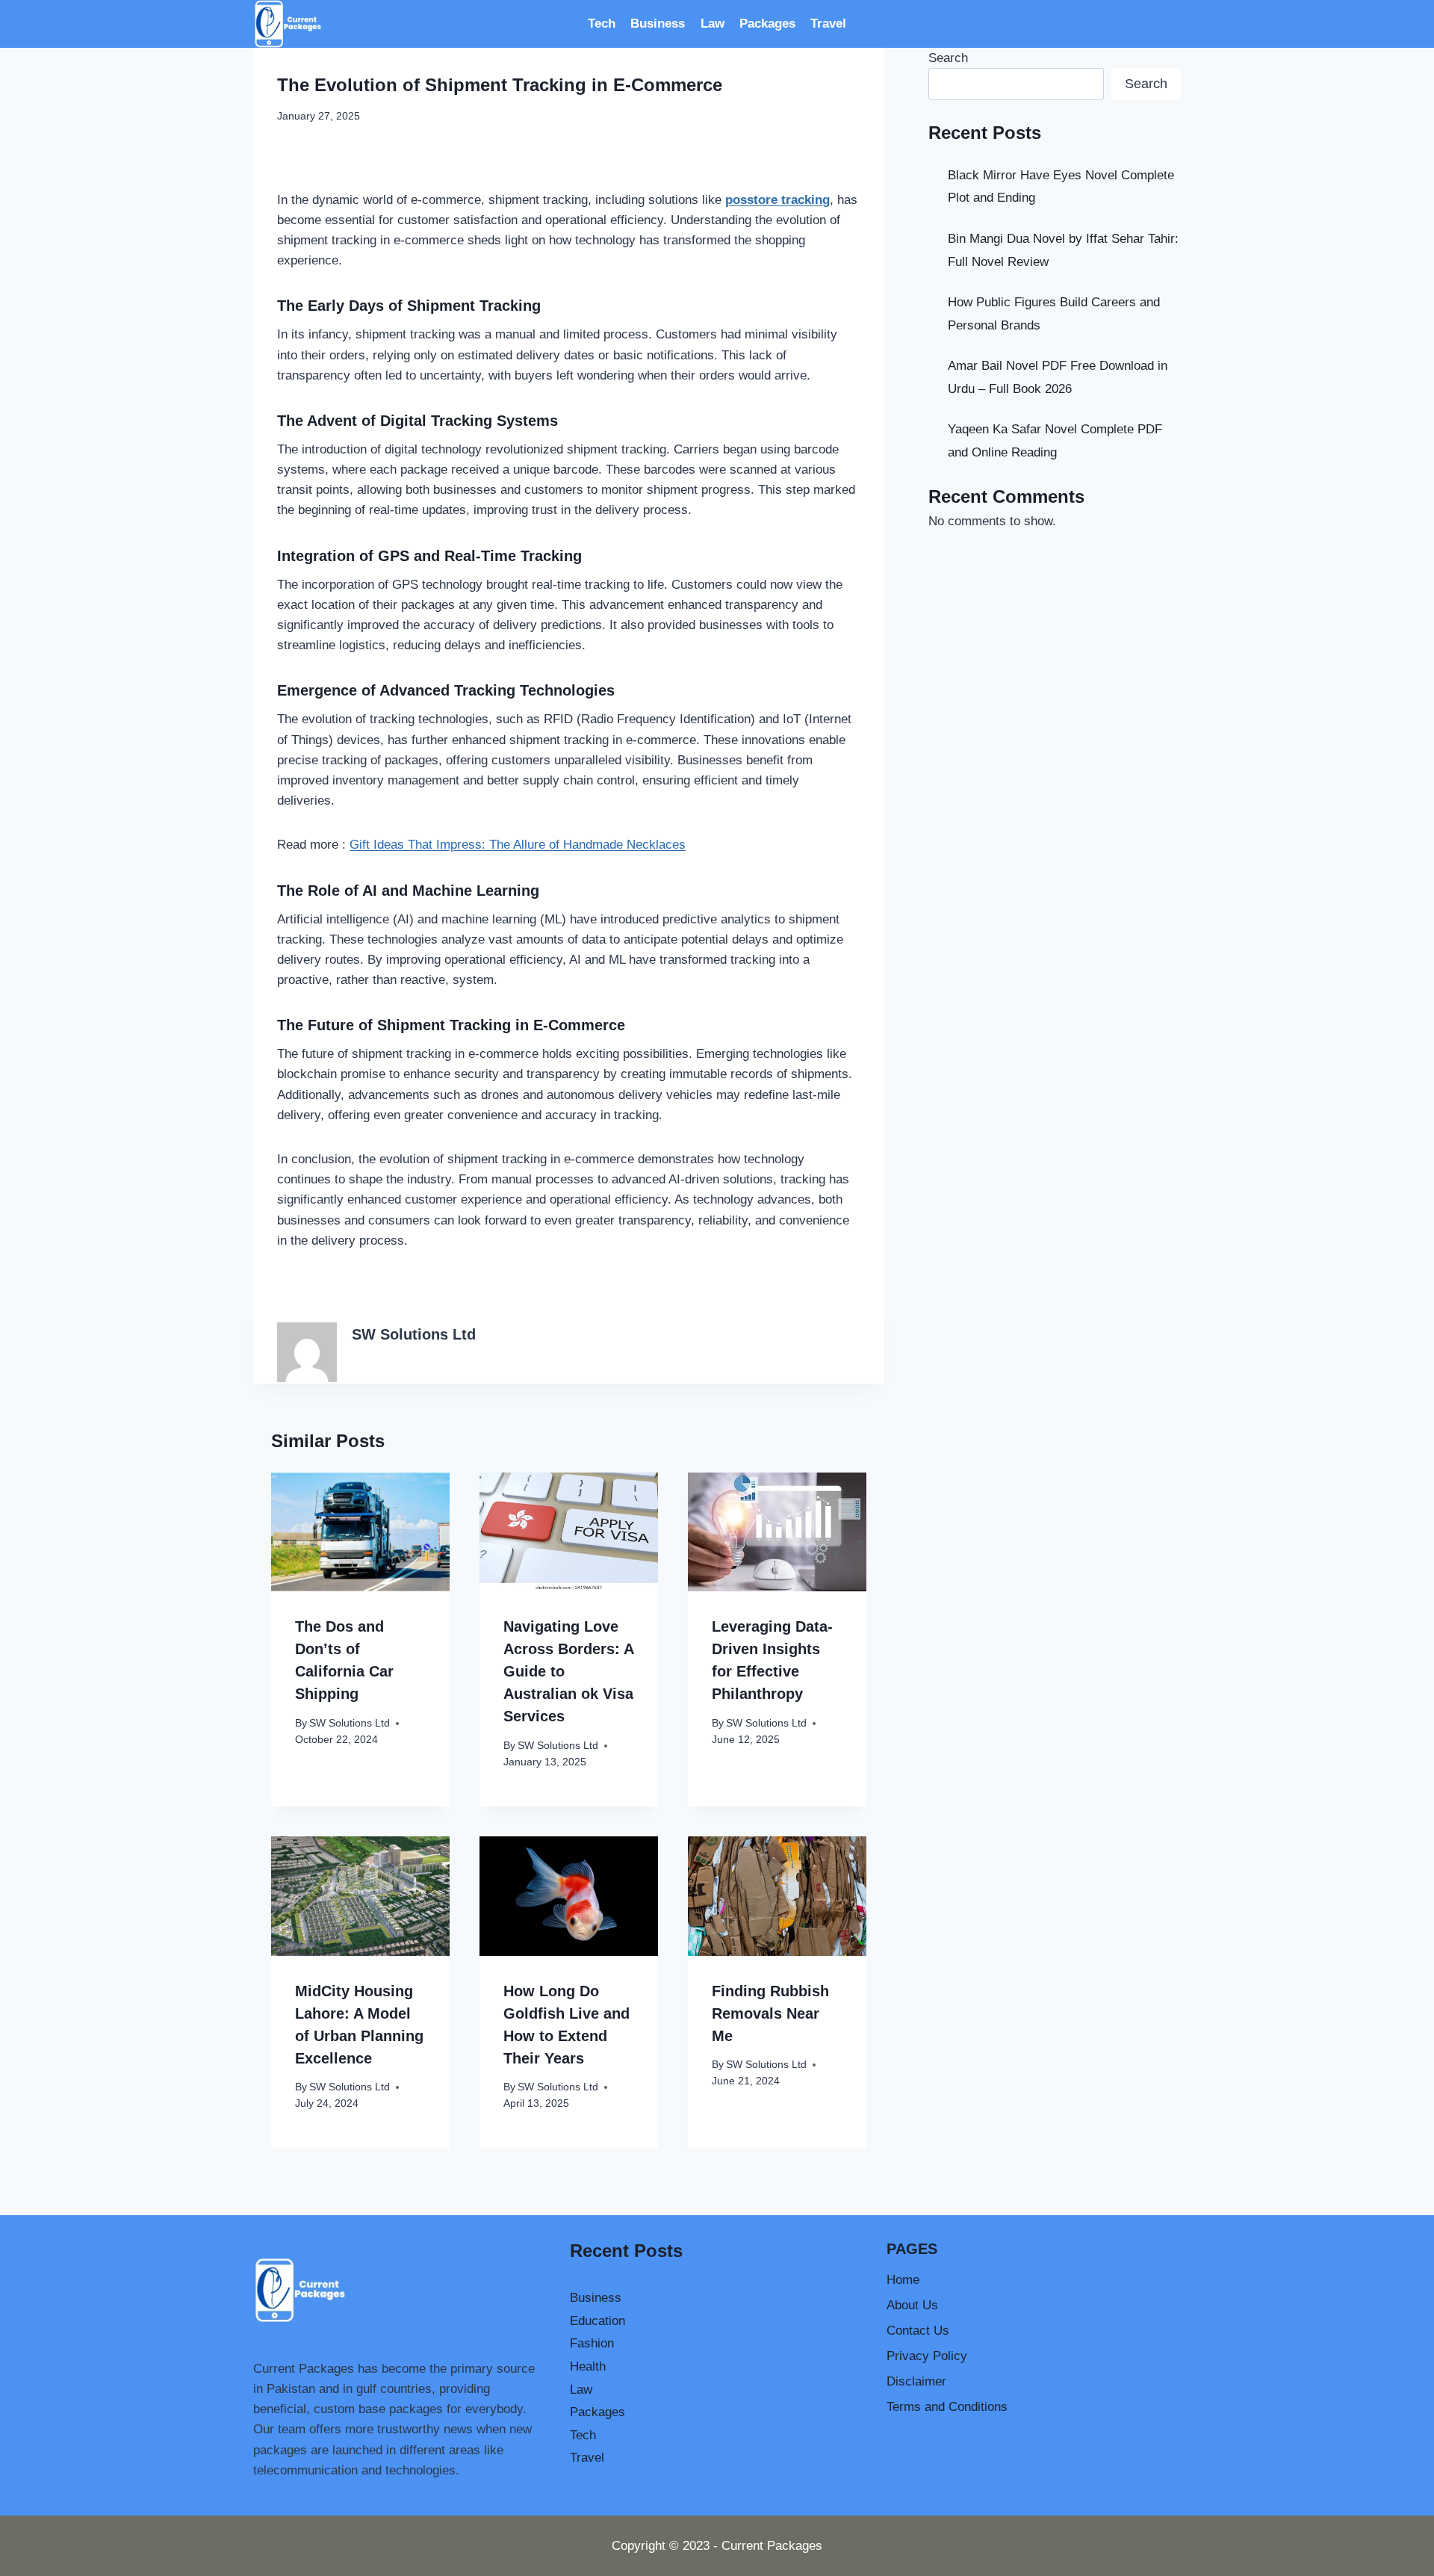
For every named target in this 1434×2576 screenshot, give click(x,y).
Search (948, 58)
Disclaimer (916, 2381)
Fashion (592, 2343)
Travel (828, 24)
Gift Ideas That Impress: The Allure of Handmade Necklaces (518, 845)
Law (713, 24)
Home (903, 2280)
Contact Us (918, 2331)
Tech (602, 24)
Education (597, 2321)
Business (658, 24)
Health (588, 2366)
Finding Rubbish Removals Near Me (770, 2013)
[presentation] (360, 1532)
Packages (767, 24)
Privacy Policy (927, 2356)
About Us (912, 2305)
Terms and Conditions (947, 2407)
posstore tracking (777, 200)
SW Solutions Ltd (414, 1334)
